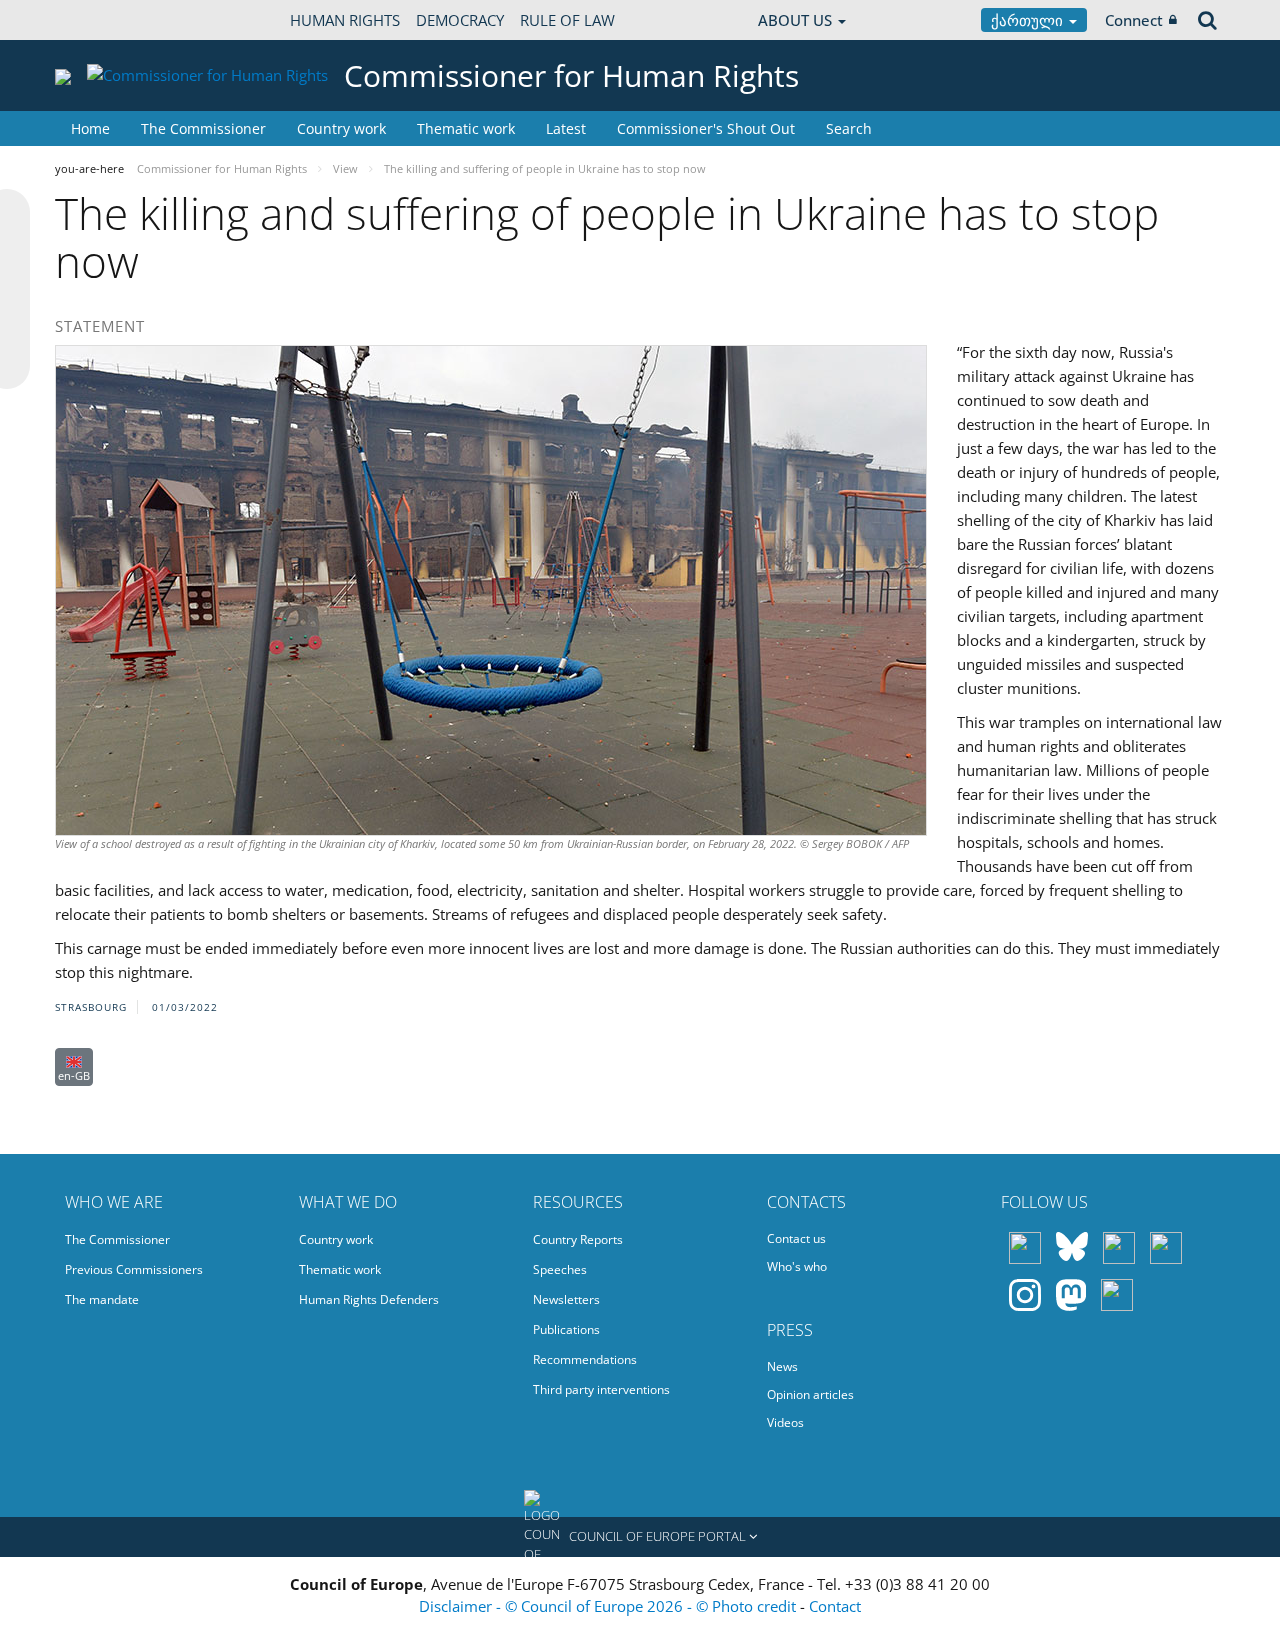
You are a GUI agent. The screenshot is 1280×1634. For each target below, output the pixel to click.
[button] (640, 1537)
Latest (566, 128)
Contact (835, 1606)
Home (90, 128)
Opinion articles (810, 1394)
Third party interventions (601, 1389)
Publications (566, 1329)
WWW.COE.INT (105, 20)
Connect (1134, 20)
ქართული (1029, 20)
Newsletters (566, 1299)
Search (849, 128)
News (782, 1366)
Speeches (560, 1269)
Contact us (796, 1238)
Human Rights (345, 20)
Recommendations (585, 1359)
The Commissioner (203, 128)
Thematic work (466, 128)
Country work (341, 128)
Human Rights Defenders (369, 1299)
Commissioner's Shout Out (706, 128)
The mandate (102, 1299)
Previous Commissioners (134, 1269)
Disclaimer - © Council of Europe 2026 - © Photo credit (609, 1606)
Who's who (797, 1266)
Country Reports (578, 1239)
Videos (785, 1422)
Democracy (460, 20)
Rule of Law (567, 20)
